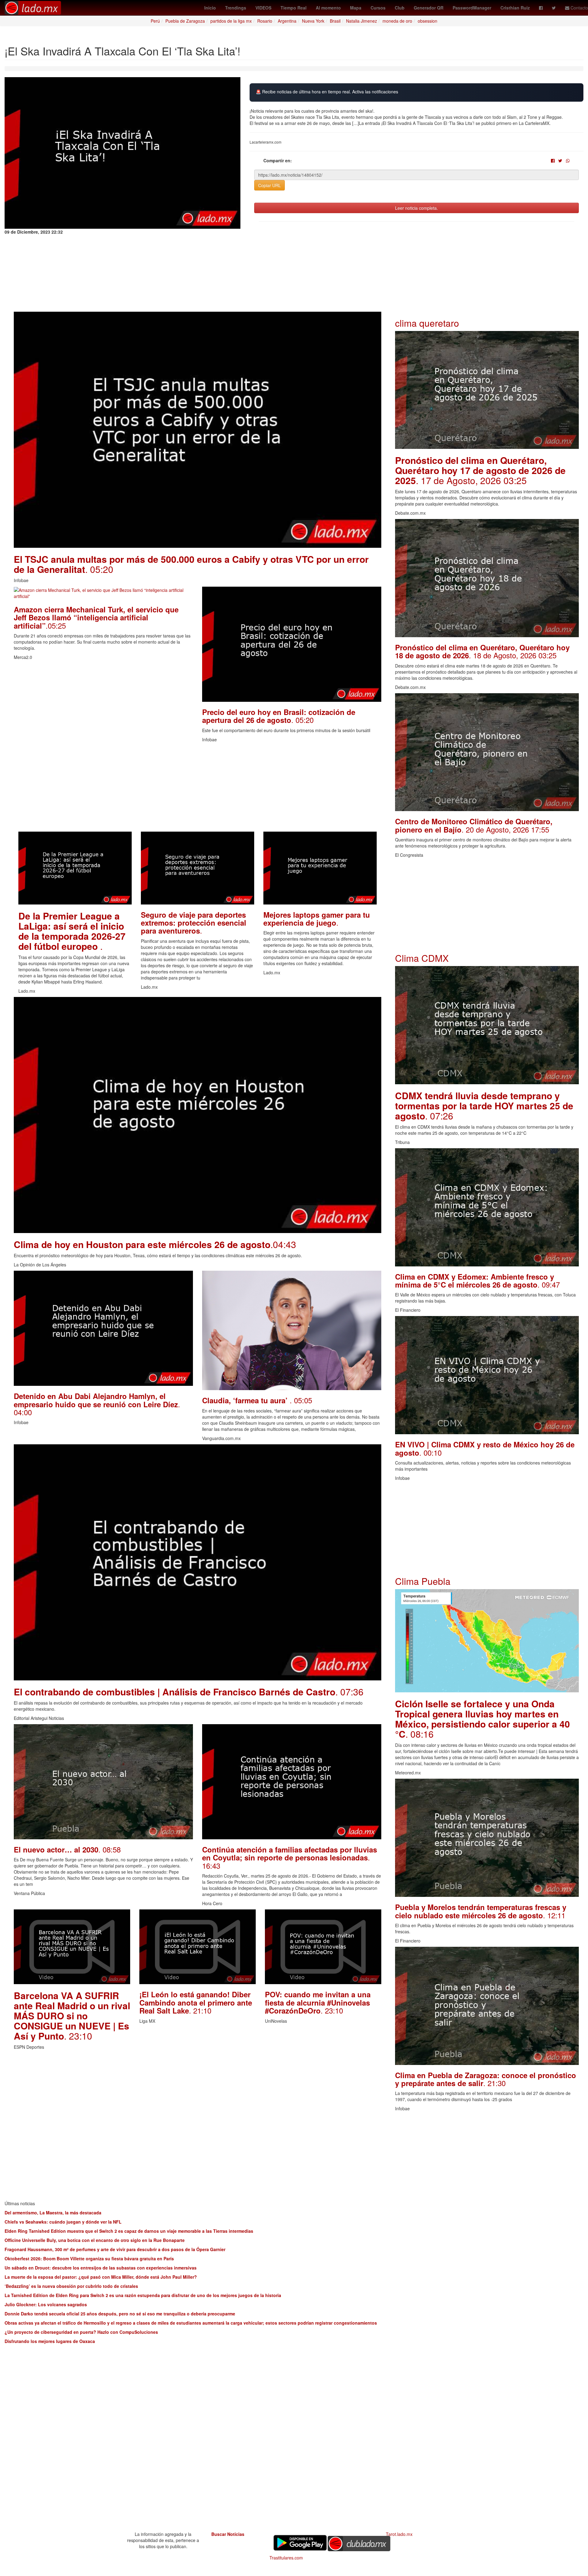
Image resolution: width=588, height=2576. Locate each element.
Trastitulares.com (286, 2558)
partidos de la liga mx (231, 21)
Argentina (287, 21)
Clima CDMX (422, 958)
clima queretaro (427, 323)
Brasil (335, 21)
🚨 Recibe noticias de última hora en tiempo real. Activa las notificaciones (327, 92)
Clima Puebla (423, 1581)
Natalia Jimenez (362, 21)
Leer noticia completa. (417, 208)
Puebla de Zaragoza (185, 21)
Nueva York (313, 21)
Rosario (265, 21)
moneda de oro (397, 21)
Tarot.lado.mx (399, 2534)
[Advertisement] (198, 789)
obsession (428, 21)
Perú (155, 21)
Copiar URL (269, 185)
